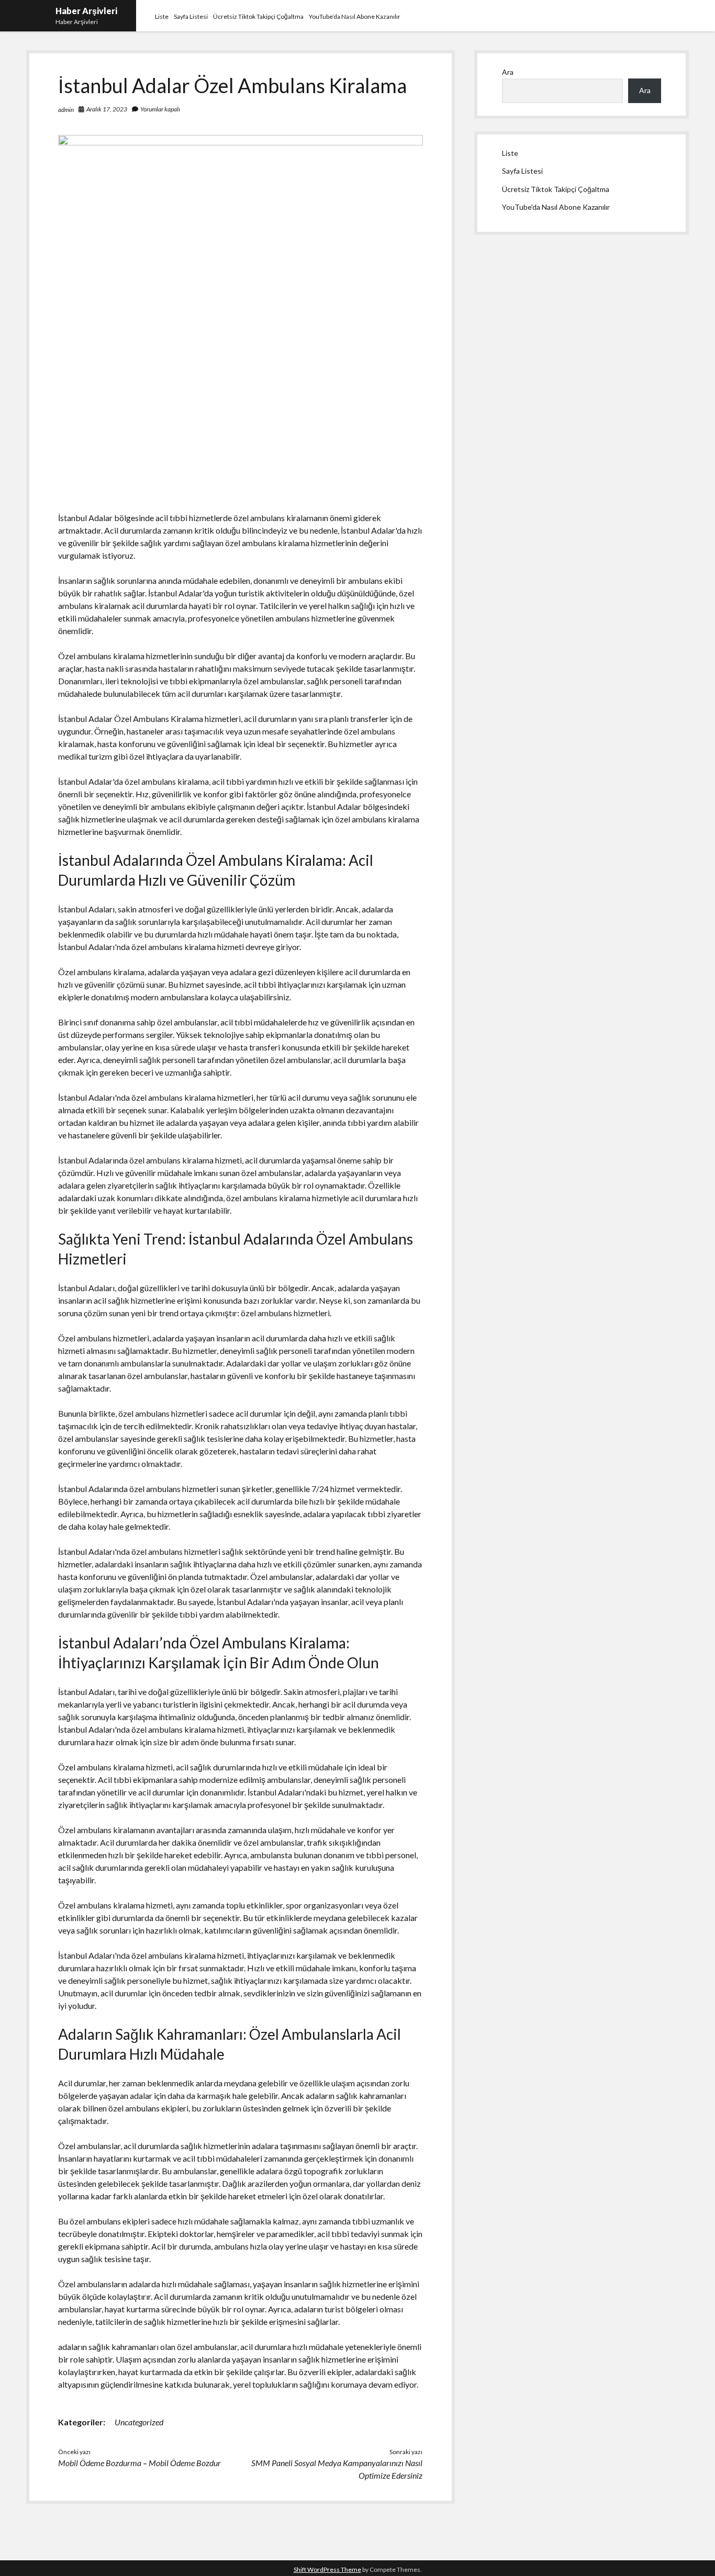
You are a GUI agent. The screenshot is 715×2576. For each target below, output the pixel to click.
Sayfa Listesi (191, 16)
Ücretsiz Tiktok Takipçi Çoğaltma (258, 16)
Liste (162, 16)
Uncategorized (139, 2422)
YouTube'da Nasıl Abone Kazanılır (556, 207)
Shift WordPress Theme (327, 2569)
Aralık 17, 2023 (107, 109)
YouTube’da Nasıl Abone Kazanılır (355, 16)
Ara (508, 72)
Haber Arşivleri (86, 11)
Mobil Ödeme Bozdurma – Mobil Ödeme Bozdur (139, 2463)
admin (66, 110)
